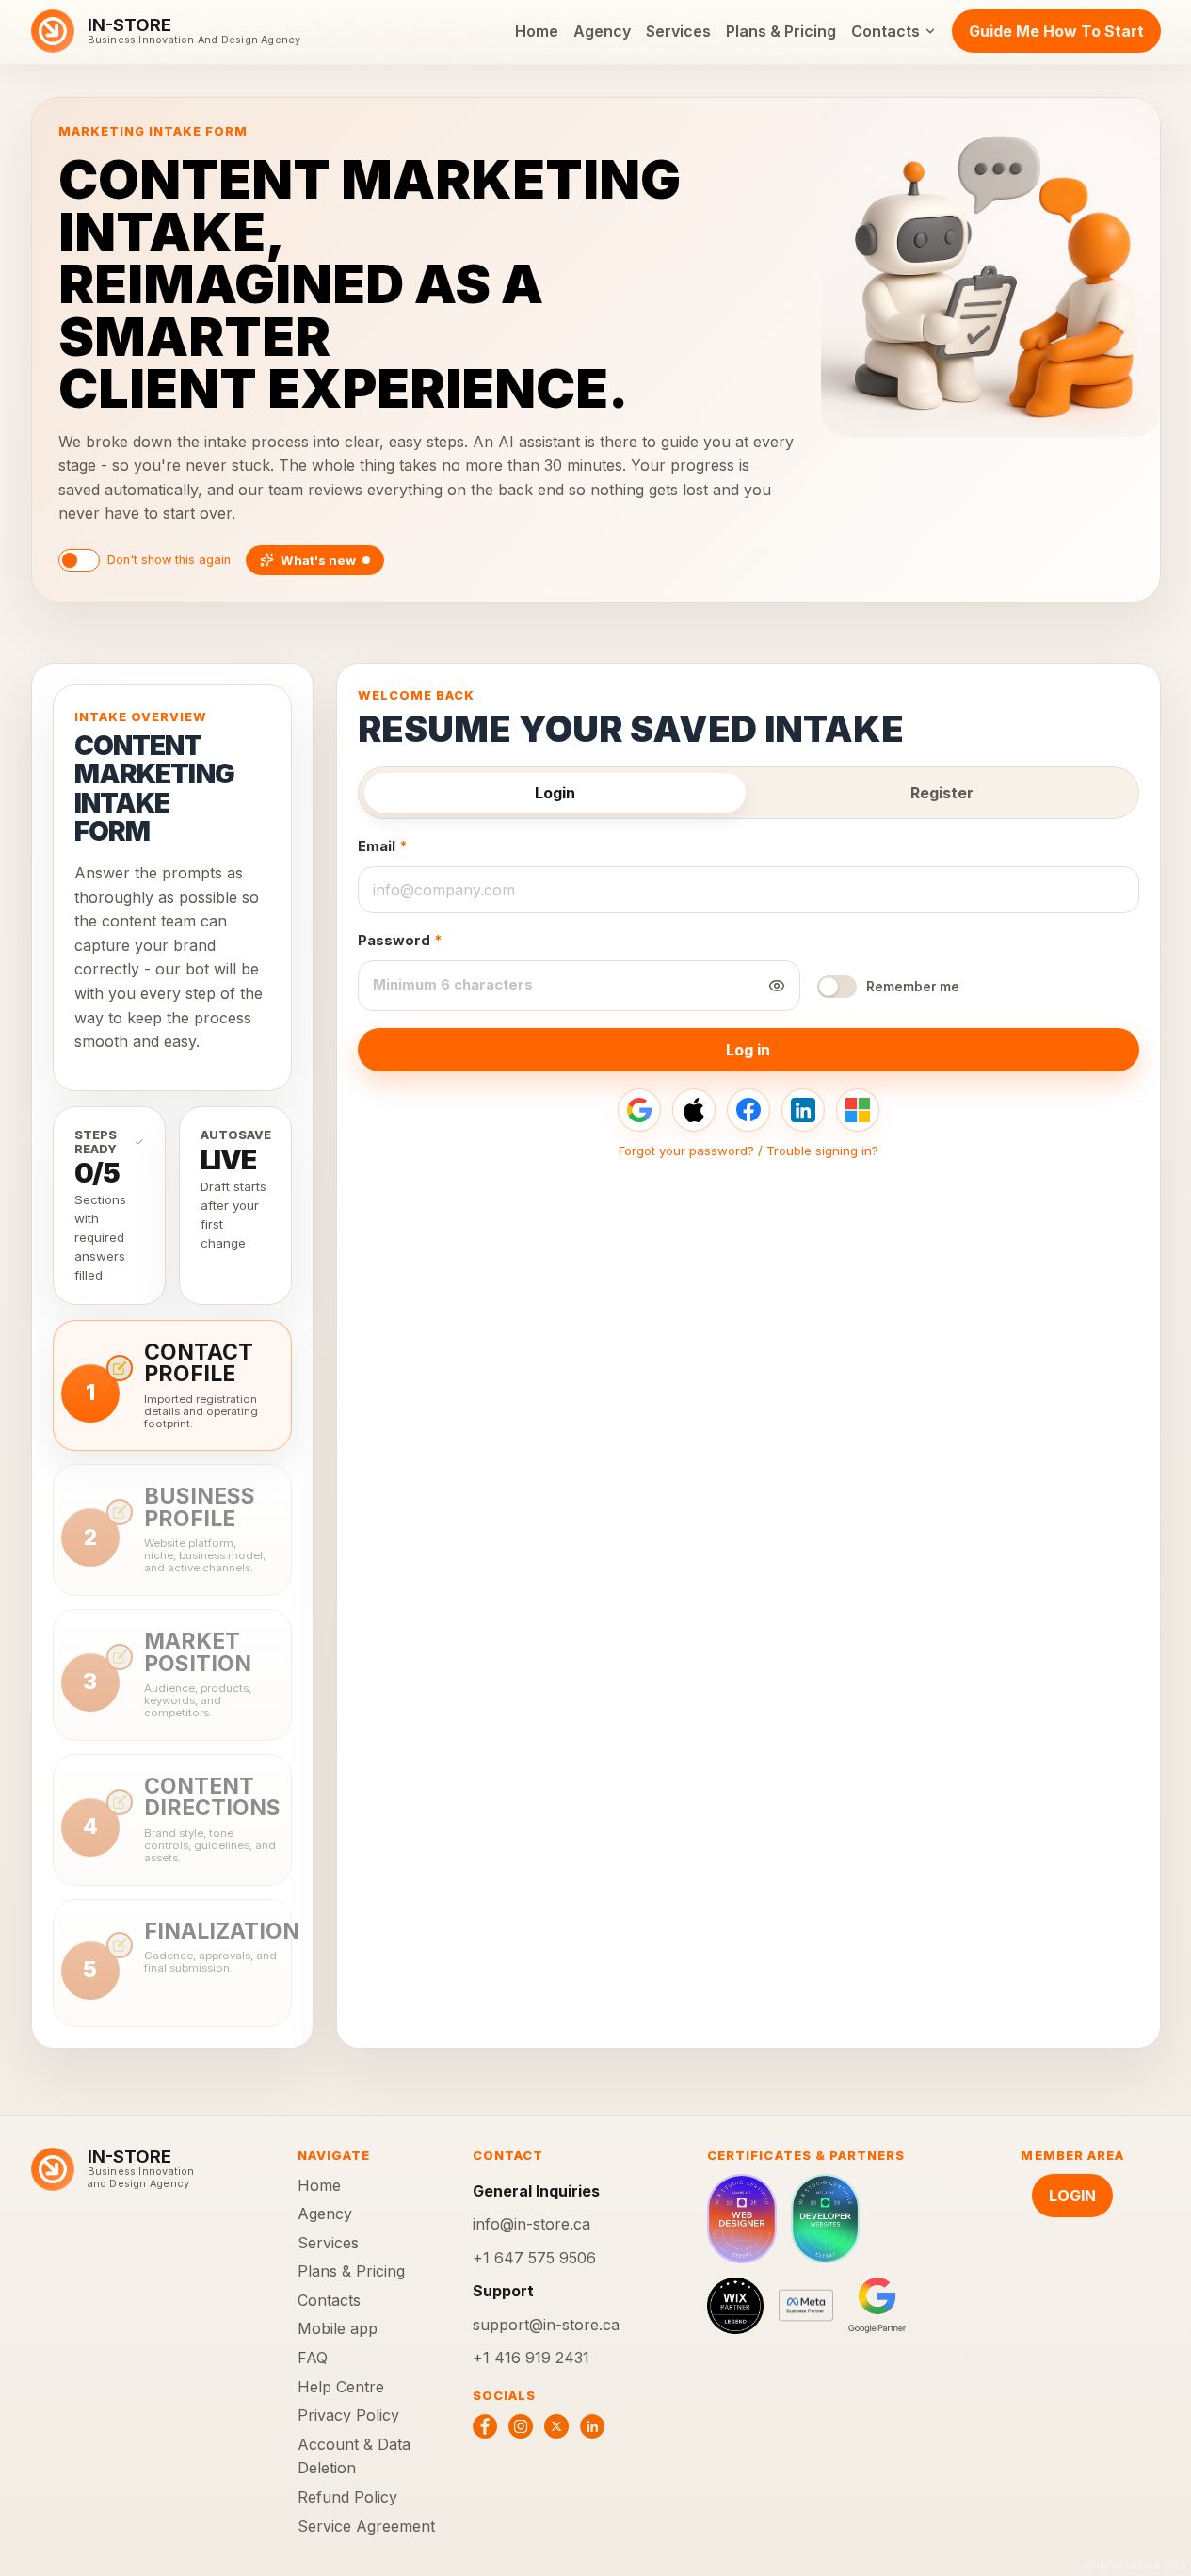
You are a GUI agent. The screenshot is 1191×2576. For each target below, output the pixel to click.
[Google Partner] (877, 2306)
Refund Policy (347, 2497)
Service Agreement (366, 2526)
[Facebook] (485, 2426)
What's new (318, 560)
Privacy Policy (348, 2415)
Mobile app (338, 2328)
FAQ (313, 2358)
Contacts (885, 31)
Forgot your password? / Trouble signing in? (748, 1151)
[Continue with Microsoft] (858, 1110)
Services (678, 31)
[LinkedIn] (592, 2426)
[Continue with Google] (639, 1110)
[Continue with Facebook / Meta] (748, 1110)
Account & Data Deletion (354, 2456)
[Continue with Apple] (694, 1110)
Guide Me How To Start (1056, 31)
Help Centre (341, 2387)
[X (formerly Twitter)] (556, 2426)
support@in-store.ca (546, 2325)
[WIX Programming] (825, 2219)
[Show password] (777, 986)
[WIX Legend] (735, 2306)
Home (537, 31)
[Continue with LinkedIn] (803, 1110)
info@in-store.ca (531, 2224)
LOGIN (1072, 2196)
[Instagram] (521, 2426)
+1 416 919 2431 (531, 2358)
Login (555, 793)
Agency (602, 31)
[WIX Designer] (741, 2219)
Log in (748, 1050)
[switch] (79, 560)
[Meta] (806, 2306)
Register (942, 793)
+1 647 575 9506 (534, 2258)
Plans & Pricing (781, 31)
